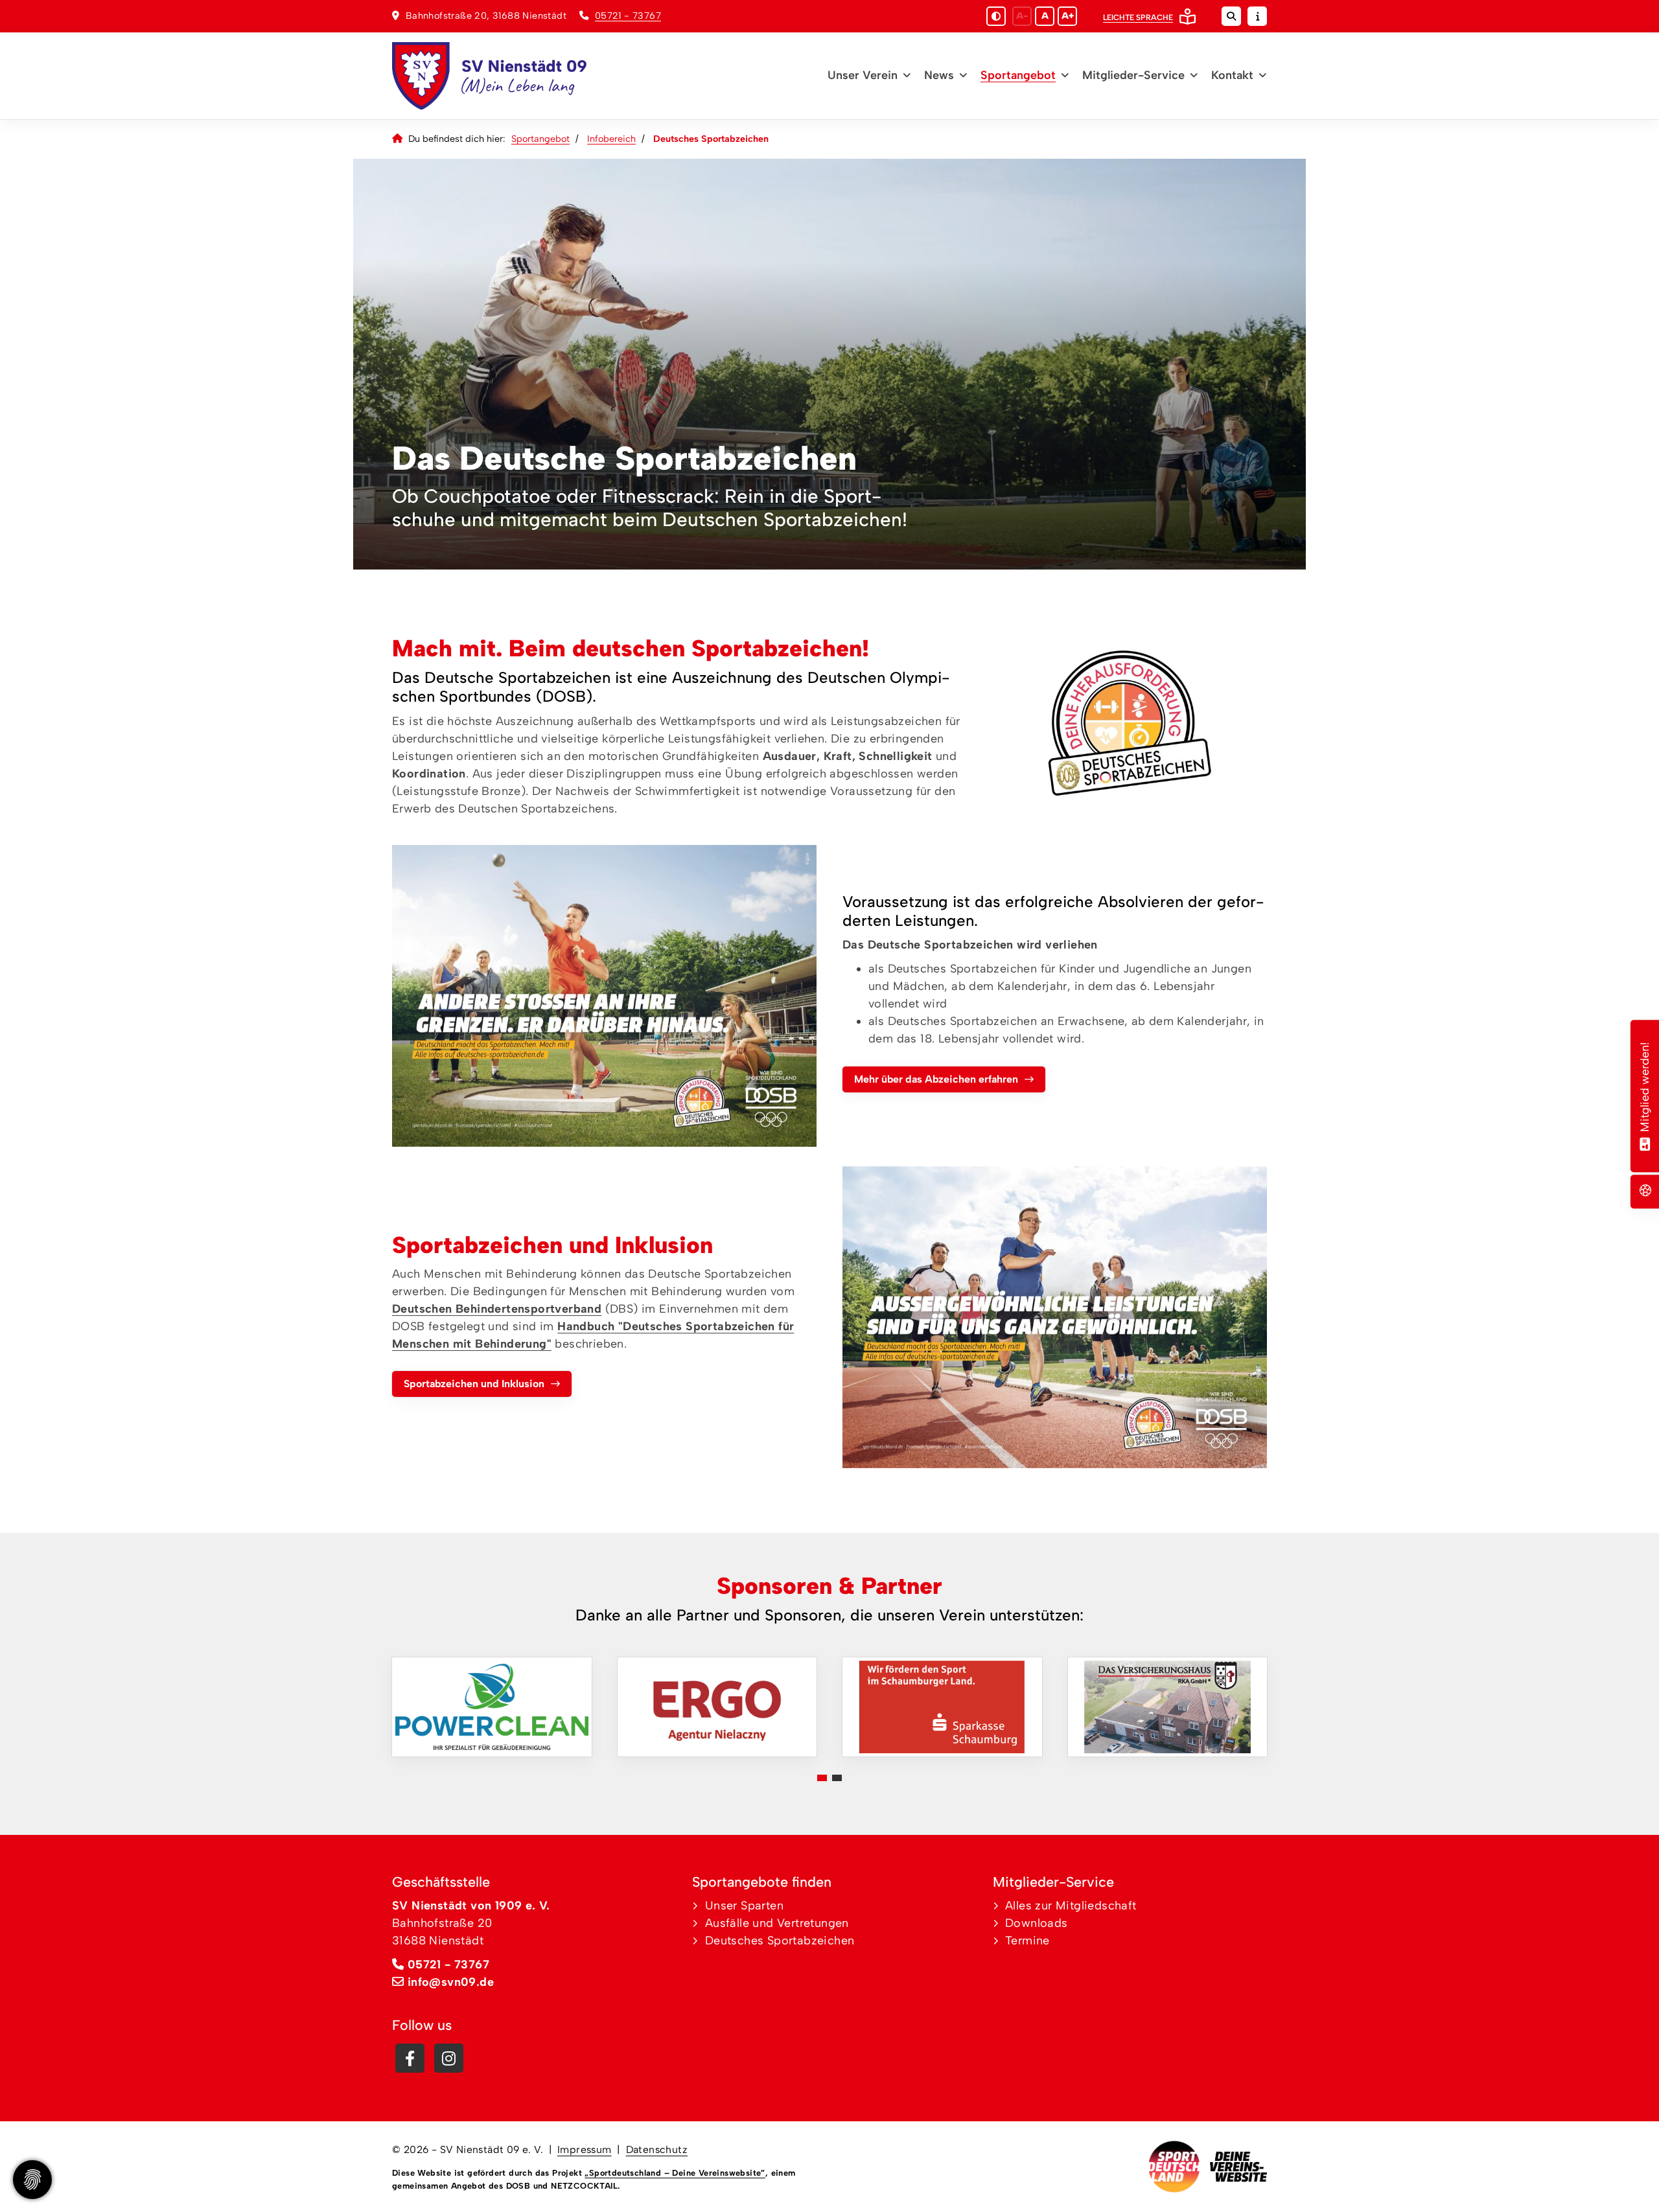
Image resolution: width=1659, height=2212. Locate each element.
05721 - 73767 (628, 16)
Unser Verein (863, 75)
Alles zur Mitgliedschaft (1071, 1906)
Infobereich (611, 139)
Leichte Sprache (1138, 17)
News (939, 75)
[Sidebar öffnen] (1257, 16)
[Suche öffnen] (1231, 16)
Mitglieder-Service (1133, 75)
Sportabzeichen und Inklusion (474, 1384)
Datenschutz (657, 2149)
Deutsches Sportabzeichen (780, 1941)
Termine (1027, 1941)
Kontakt (1232, 75)
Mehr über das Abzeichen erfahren (936, 1079)
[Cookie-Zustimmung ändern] (32, 2180)
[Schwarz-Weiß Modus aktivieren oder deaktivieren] (996, 16)
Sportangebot (1018, 75)
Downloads (1037, 1923)
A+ (1068, 16)
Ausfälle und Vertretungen (777, 1923)
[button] (822, 1778)
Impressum (585, 2149)
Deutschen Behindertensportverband (497, 1309)
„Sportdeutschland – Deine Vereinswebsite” (675, 2173)
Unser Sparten (744, 1906)
